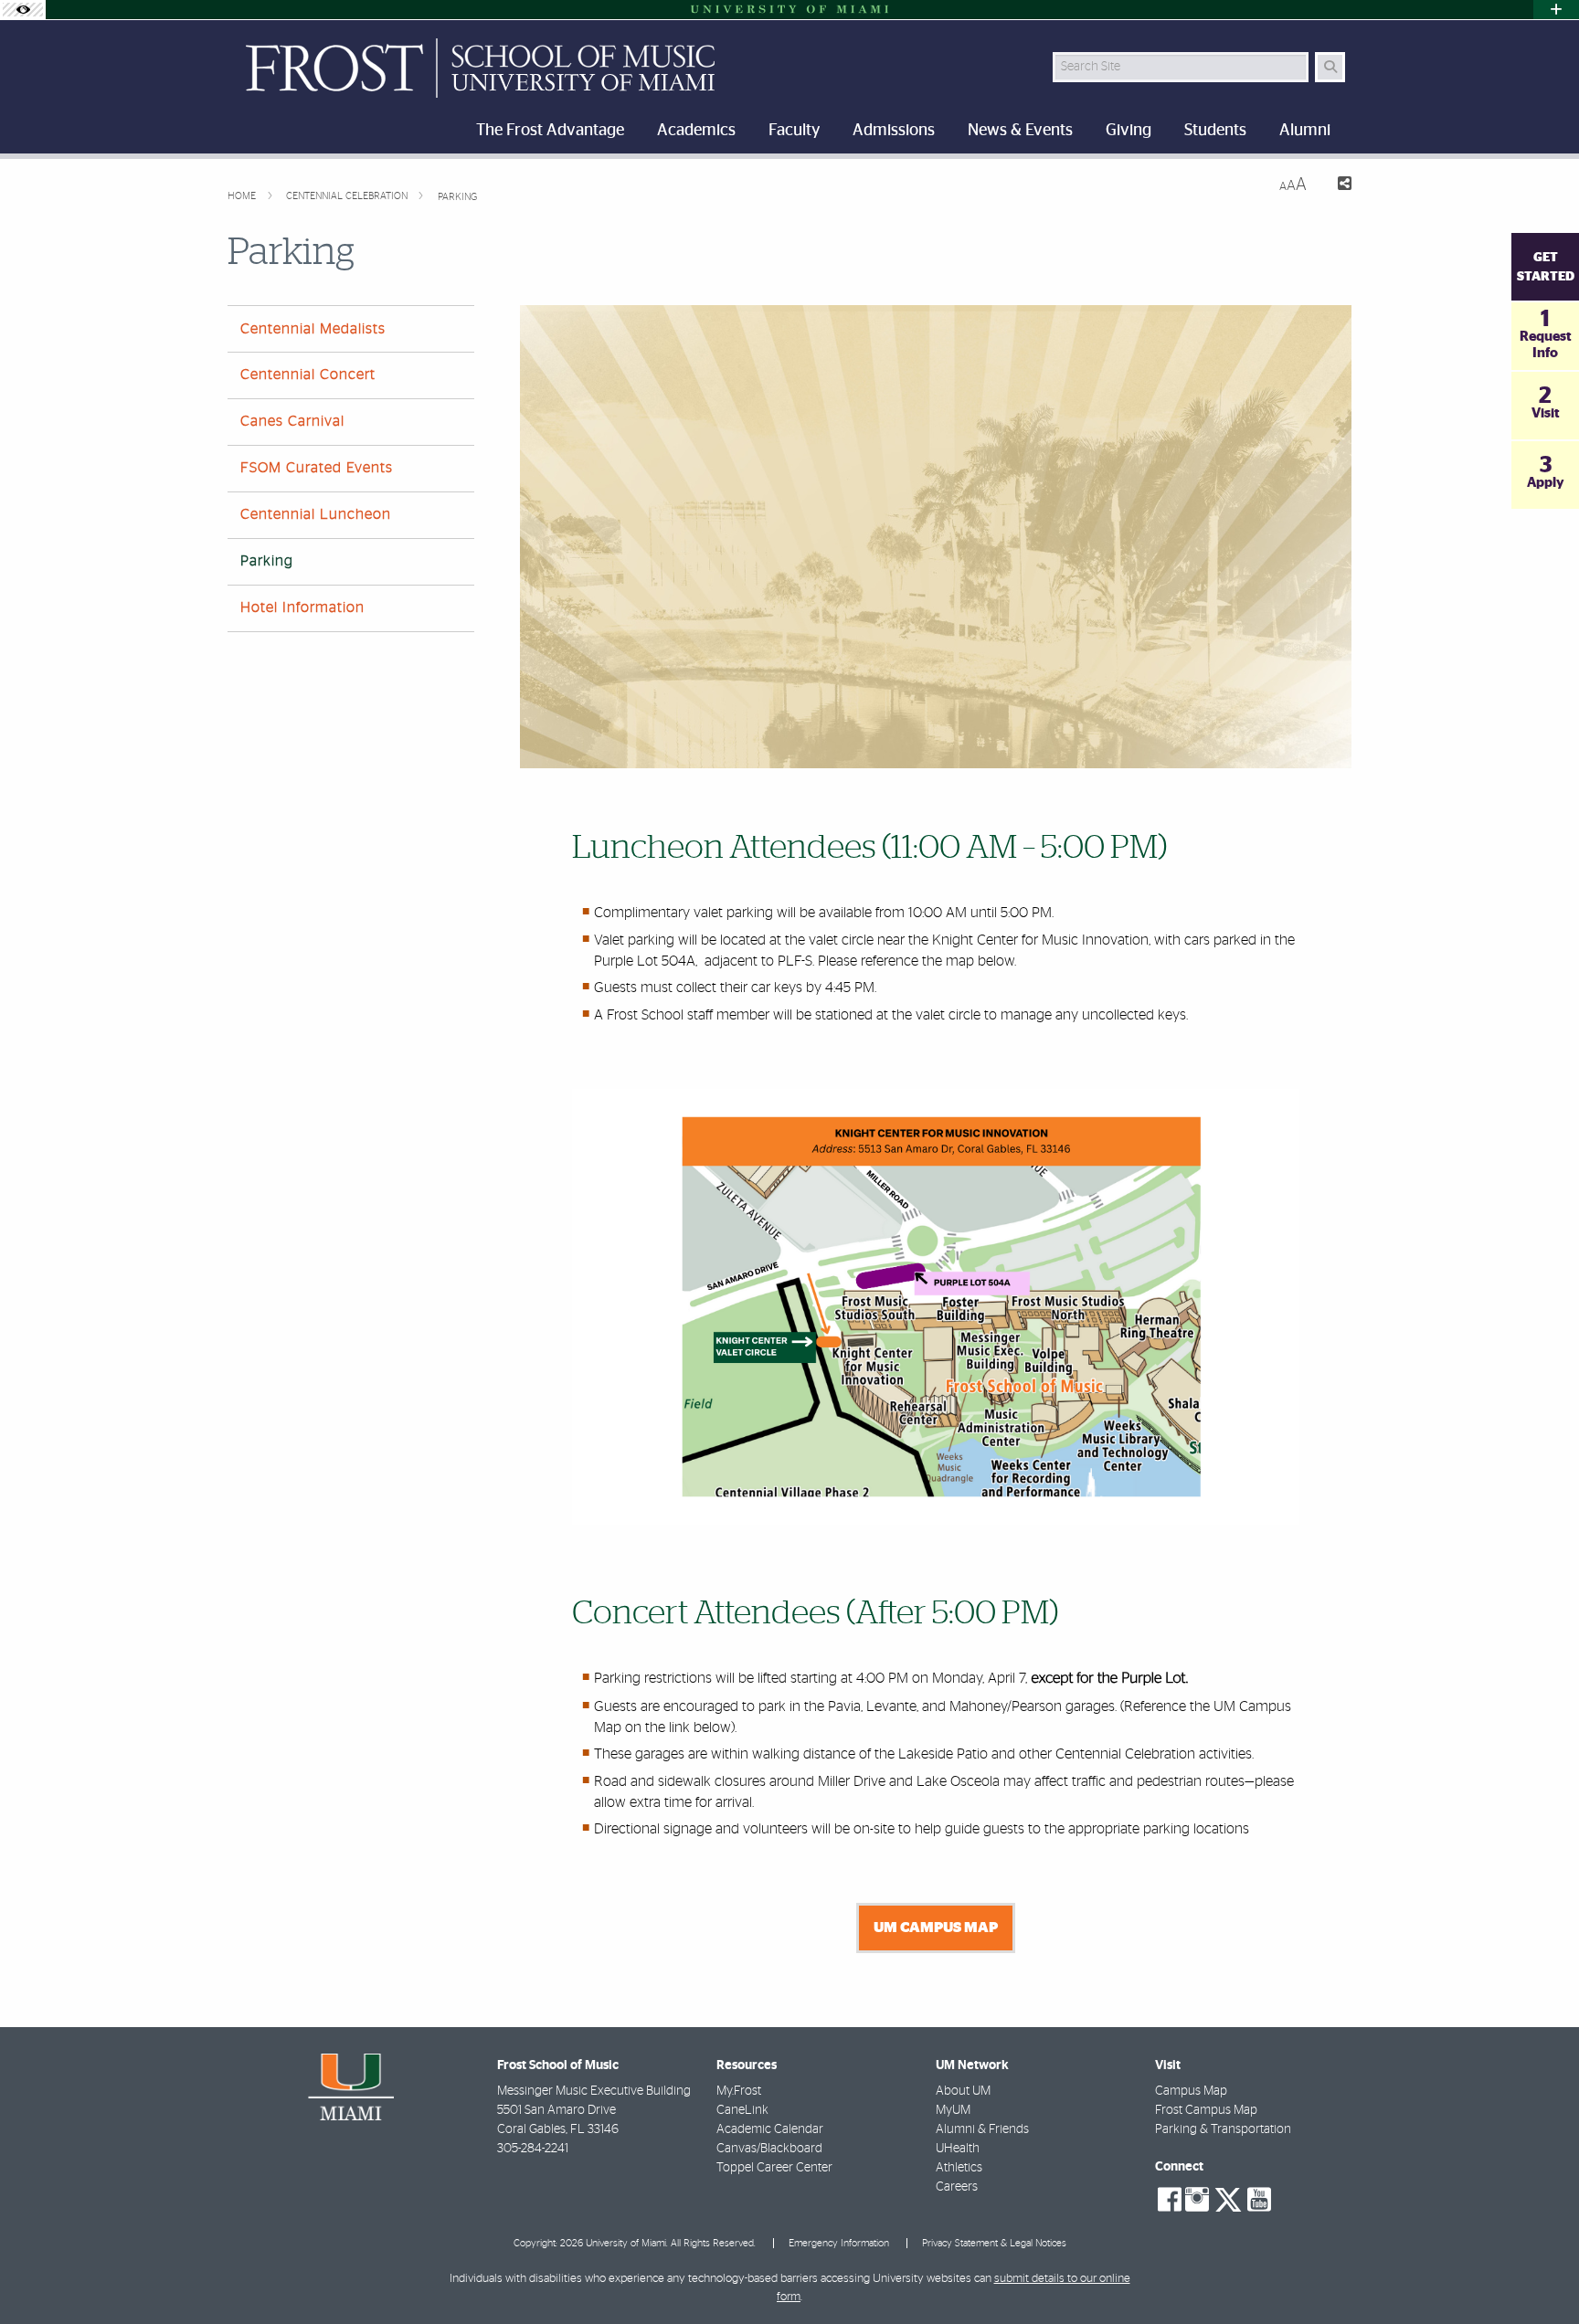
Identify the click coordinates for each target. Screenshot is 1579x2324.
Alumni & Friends (982, 2129)
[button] (1539, 2273)
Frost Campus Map (1206, 2110)
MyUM (953, 2110)
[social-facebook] (1170, 2200)
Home (243, 196)
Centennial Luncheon (316, 514)
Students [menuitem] (1215, 131)
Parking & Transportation (1223, 2129)
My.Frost (739, 2091)
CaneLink (742, 2110)
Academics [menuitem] (696, 131)
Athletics (959, 2168)
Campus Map (1191, 2091)
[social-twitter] (1228, 2198)
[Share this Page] (1336, 186)
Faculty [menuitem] (794, 131)
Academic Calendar (770, 2129)
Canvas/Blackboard (769, 2149)
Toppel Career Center (774, 2168)
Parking (457, 197)
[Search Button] (1330, 67)
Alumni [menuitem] (1305, 131)
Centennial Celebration (348, 196)
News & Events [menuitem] (1020, 131)
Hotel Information (302, 607)
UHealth (958, 2149)
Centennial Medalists (313, 329)
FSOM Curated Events (317, 468)
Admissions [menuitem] (894, 131)
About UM (963, 2091)
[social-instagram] (1197, 2200)
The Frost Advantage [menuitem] (550, 131)
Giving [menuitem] (1129, 131)
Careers (957, 2187)
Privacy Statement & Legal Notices (994, 2243)
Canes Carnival (292, 421)
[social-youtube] (1259, 2200)
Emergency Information (839, 2243)
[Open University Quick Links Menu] (1556, 10)
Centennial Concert (308, 375)
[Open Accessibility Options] (23, 10)
